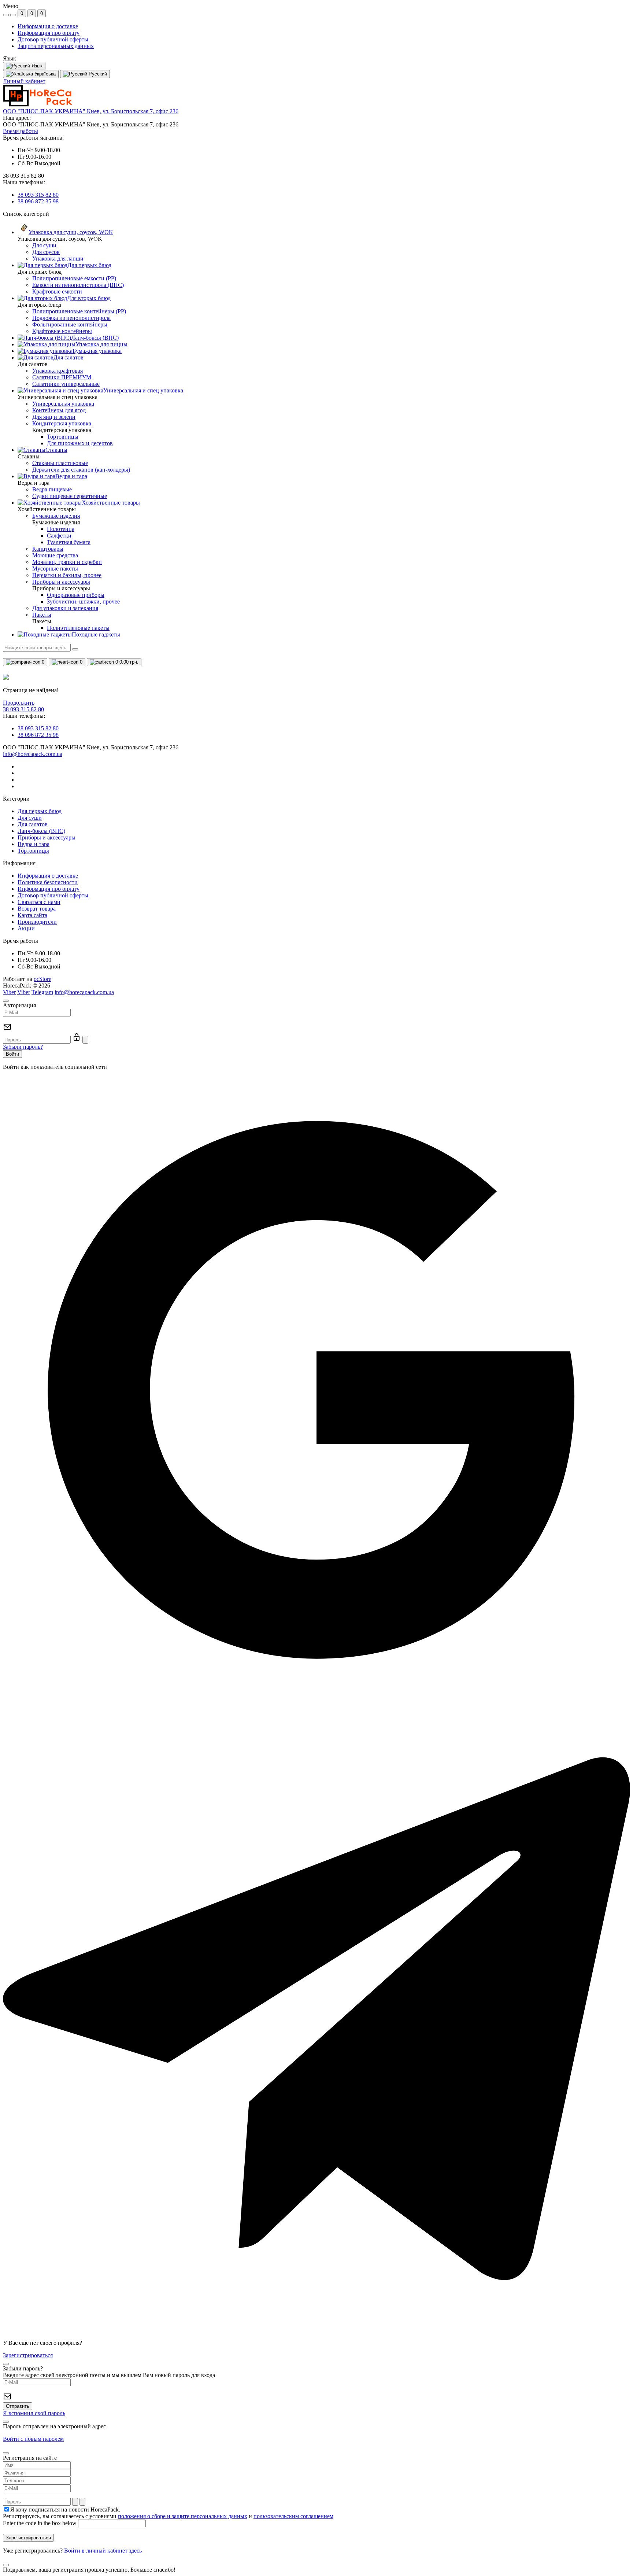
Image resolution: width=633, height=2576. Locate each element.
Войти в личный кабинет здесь (103, 2551)
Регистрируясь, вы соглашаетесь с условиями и (168, 2516)
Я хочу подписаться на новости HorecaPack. (65, 2509)
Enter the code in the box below (40, 2523)
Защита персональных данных (56, 46)
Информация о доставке (48, 26)
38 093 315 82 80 (38, 195)
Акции (26, 928)
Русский (97, 74)
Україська (44, 74)
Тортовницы (33, 851)
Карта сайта (32, 915)
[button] (91, 111)
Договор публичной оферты (53, 39)
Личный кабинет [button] (24, 81)
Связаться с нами (39, 902)
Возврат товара (37, 909)
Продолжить (19, 703)
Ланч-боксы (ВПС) (41, 831)
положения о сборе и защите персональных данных (183, 2516)
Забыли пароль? (23, 1047)
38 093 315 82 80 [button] (23, 709)
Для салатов (33, 824)
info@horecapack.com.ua (33, 754)
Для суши (30, 818)
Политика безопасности (48, 882)
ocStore (42, 979)
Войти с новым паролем (33, 2439)
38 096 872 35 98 (38, 201)
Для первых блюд (40, 811)
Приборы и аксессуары (47, 837)
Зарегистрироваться (28, 2355)
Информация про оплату (49, 33)
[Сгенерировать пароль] (75, 2502)
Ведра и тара (34, 844)
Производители (37, 922)
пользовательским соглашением (293, 2516)
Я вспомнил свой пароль (34, 2413)
